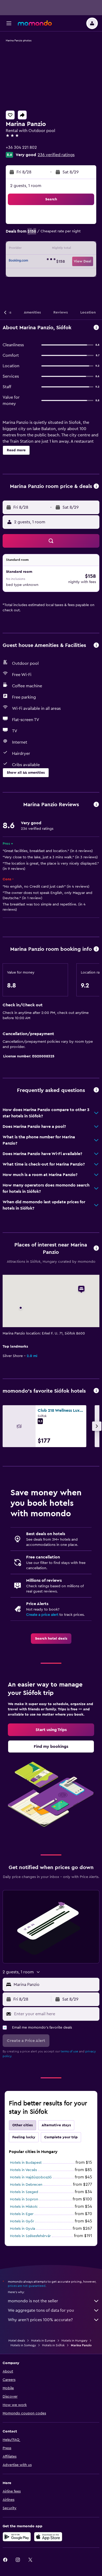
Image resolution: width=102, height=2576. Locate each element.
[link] (51, 1639)
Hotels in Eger (22, 2214)
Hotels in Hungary (74, 2341)
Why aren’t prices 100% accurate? (40, 2320)
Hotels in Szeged (24, 2192)
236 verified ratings (56, 155)
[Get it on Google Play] (17, 2537)
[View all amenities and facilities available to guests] (96, 646)
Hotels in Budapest (26, 2163)
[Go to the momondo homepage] (35, 23)
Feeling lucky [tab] (24, 2137)
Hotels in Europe (43, 2341)
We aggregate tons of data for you (41, 2310)
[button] (9, 23)
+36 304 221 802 (21, 147)
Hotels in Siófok (53, 2345)
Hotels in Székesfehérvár (30, 2236)
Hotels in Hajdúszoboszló (31, 2177)
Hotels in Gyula (22, 2229)
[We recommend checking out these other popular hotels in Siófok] (96, 1391)
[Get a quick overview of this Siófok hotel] (96, 328)
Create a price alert (42, 1615)
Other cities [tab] (22, 2125)
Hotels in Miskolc (24, 2207)
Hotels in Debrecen (26, 2185)
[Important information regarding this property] (96, 949)
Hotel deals (17, 2341)
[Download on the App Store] (48, 2537)
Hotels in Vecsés (23, 2170)
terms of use (69, 2051)
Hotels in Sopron (24, 2199)
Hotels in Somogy (23, 2345)
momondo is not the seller (33, 2301)
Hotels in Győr (22, 2221)
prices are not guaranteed (27, 2286)
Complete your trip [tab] (61, 2137)
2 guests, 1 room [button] (26, 186)
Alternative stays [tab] (56, 2125)
